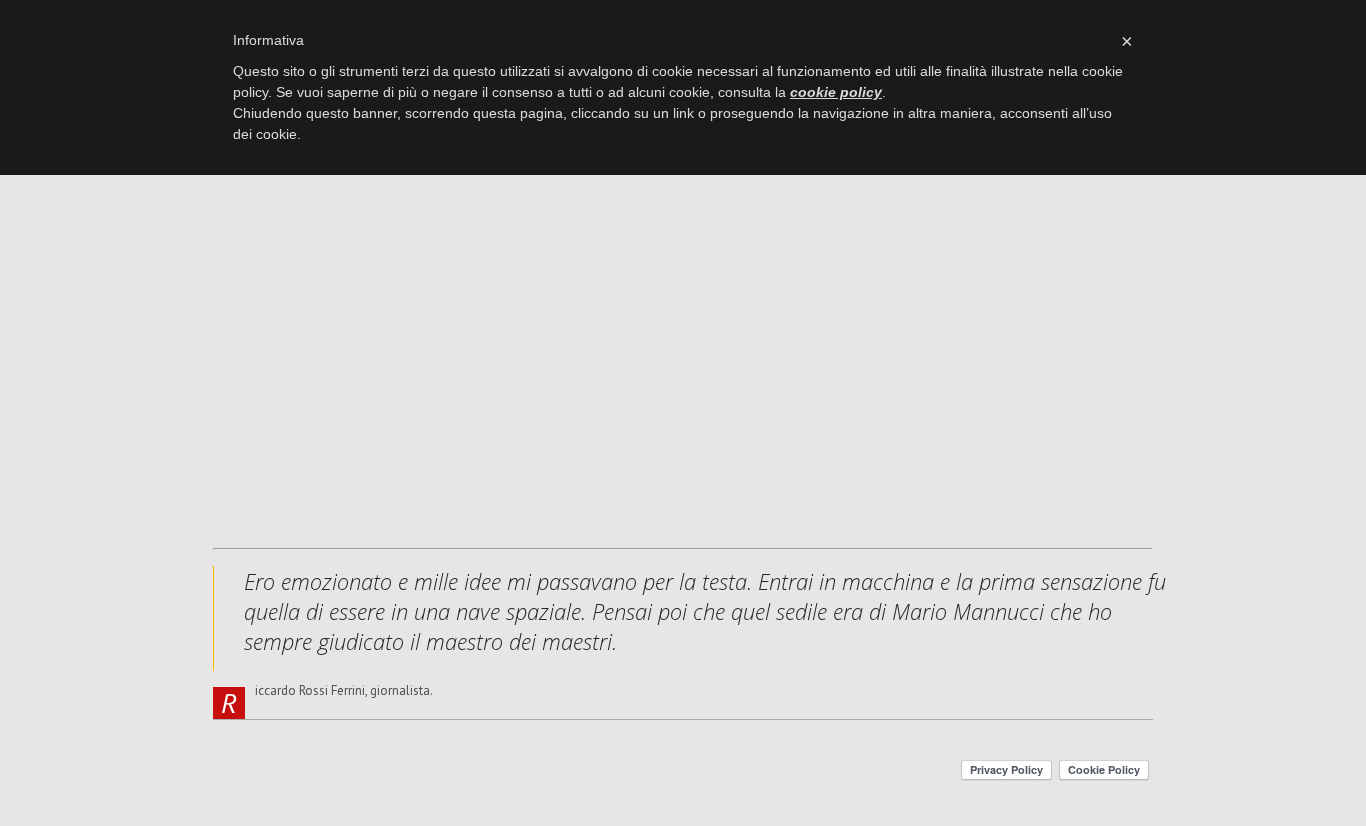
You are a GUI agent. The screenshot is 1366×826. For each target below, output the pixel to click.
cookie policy (836, 92)
